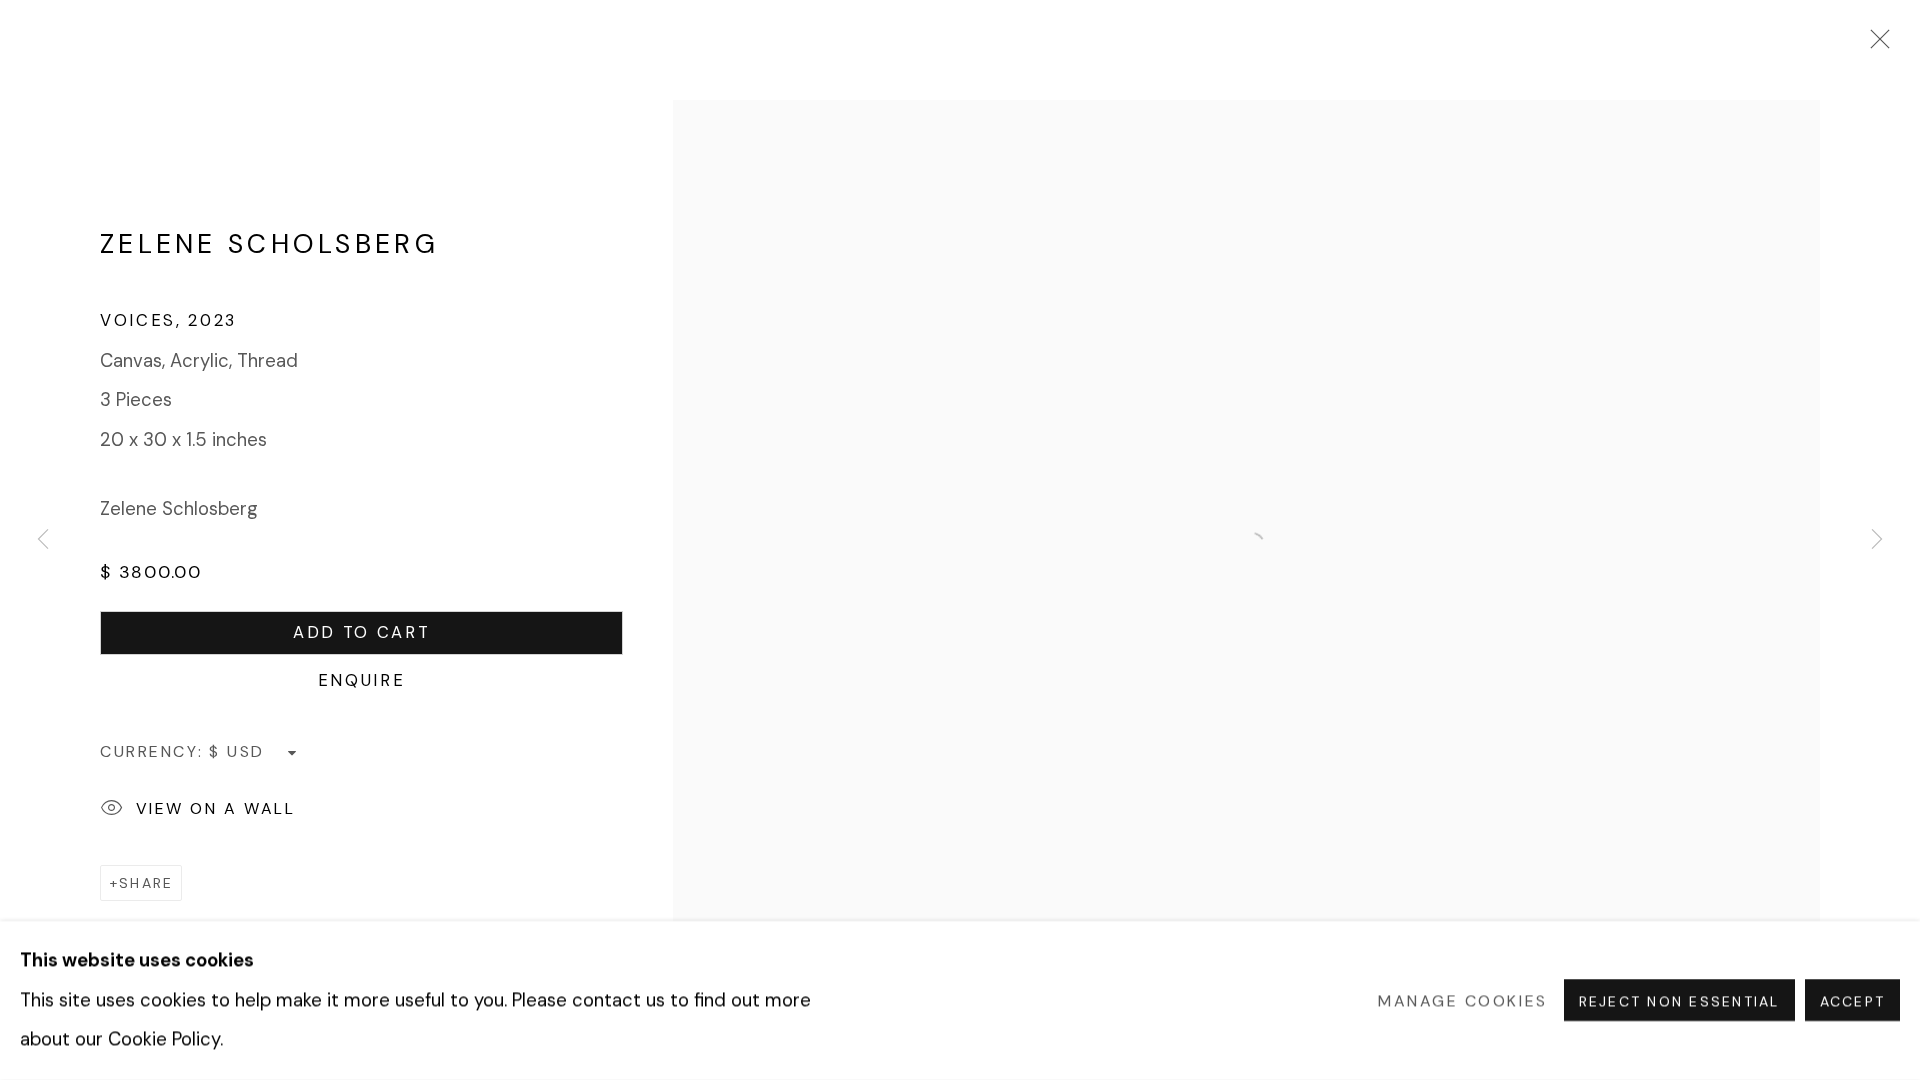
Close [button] (1875, 45)
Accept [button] (1852, 1002)
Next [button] (1877, 540)
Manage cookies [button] (1463, 1000)
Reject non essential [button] (1679, 1002)
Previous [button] (43, 540)
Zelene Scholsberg (269, 243)
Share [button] (146, 883)
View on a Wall (216, 808)
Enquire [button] (362, 680)
